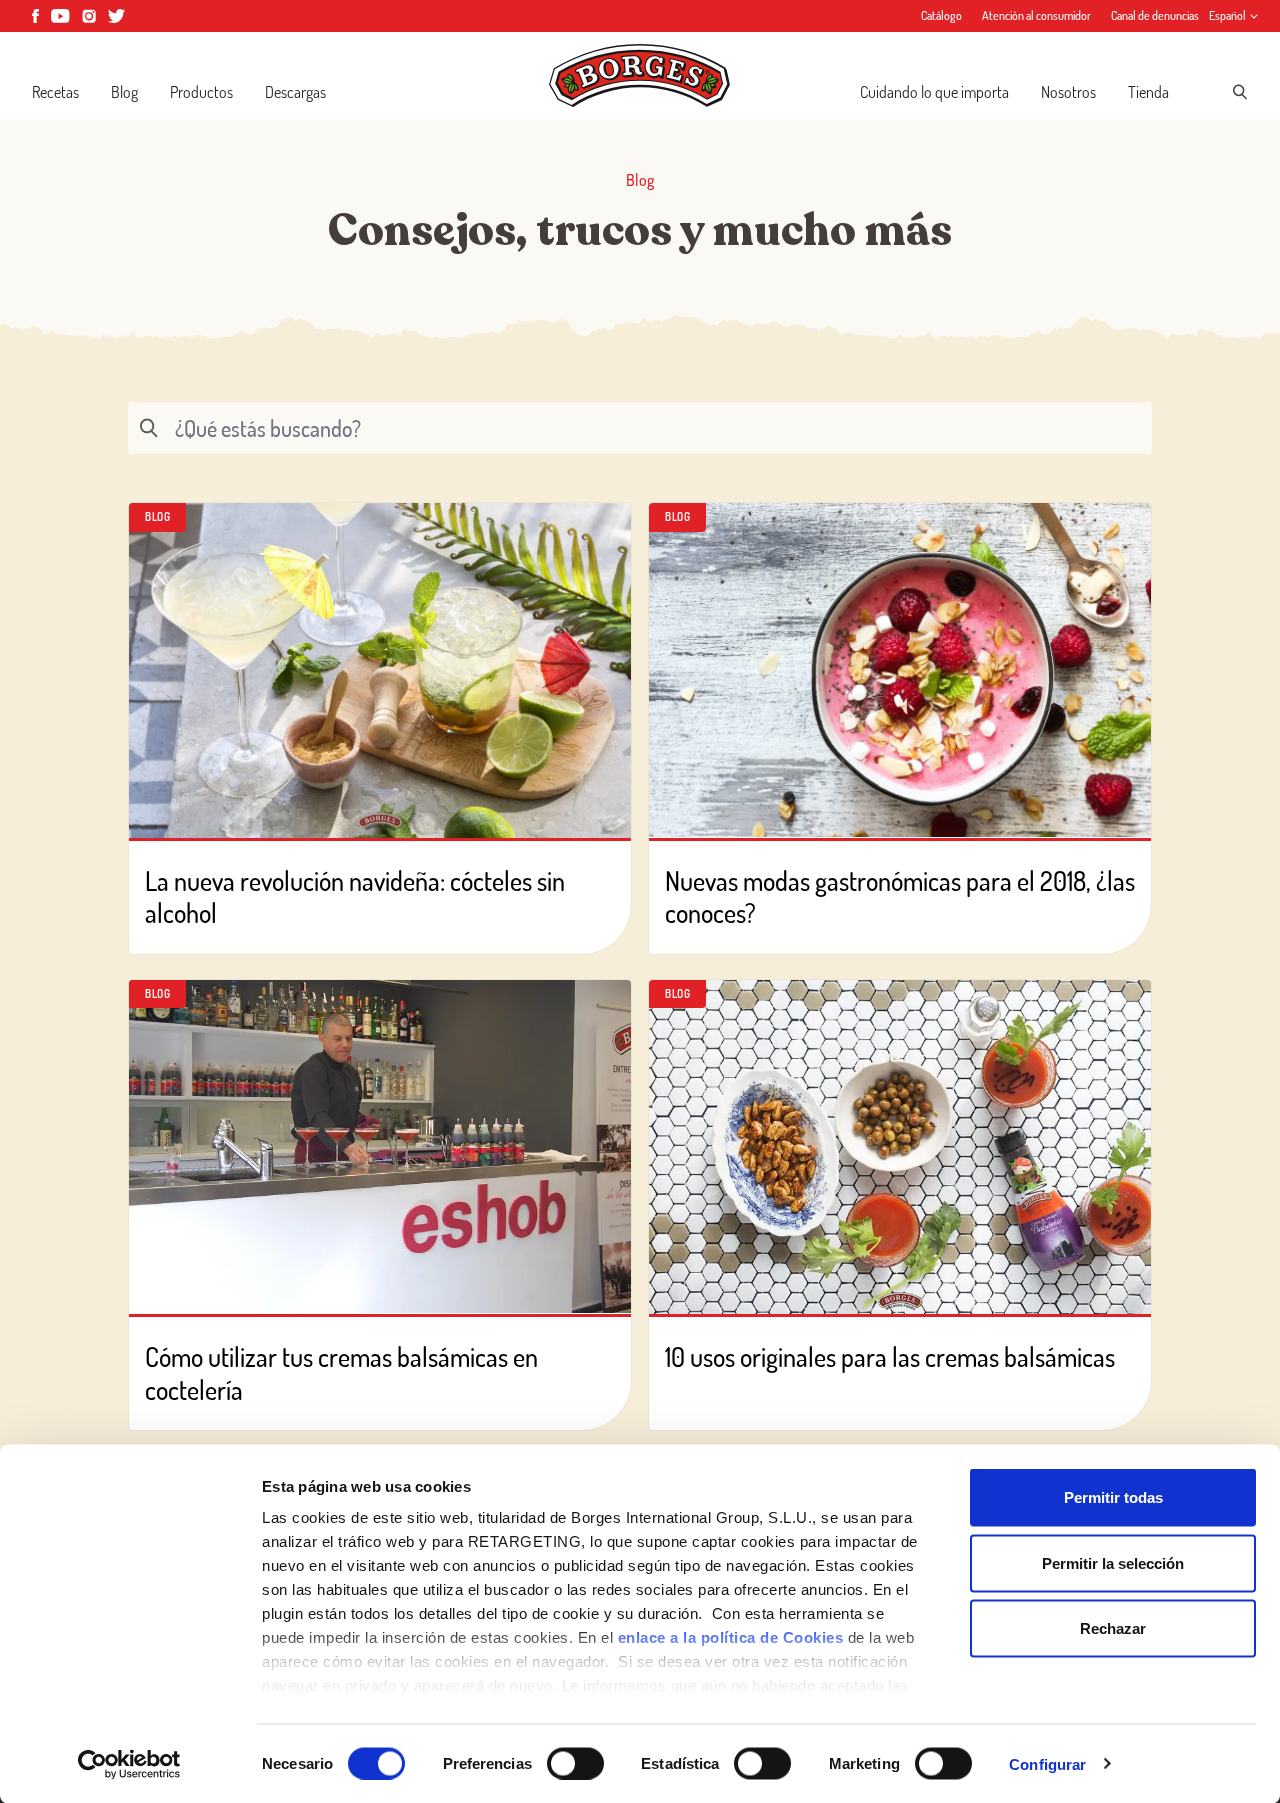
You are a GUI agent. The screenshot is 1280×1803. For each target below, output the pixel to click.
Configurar (1047, 1763)
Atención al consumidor (1036, 15)
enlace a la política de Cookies (731, 1637)
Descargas (295, 92)
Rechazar (1113, 1628)
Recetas (55, 92)
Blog (124, 92)
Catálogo (941, 15)
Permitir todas (1113, 1497)
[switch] (575, 1763)
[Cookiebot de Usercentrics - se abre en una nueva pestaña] (129, 1764)
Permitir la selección (1113, 1562)
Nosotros (1068, 92)
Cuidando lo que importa (934, 92)
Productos (201, 92)
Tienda (1148, 92)
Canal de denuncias (1155, 15)
